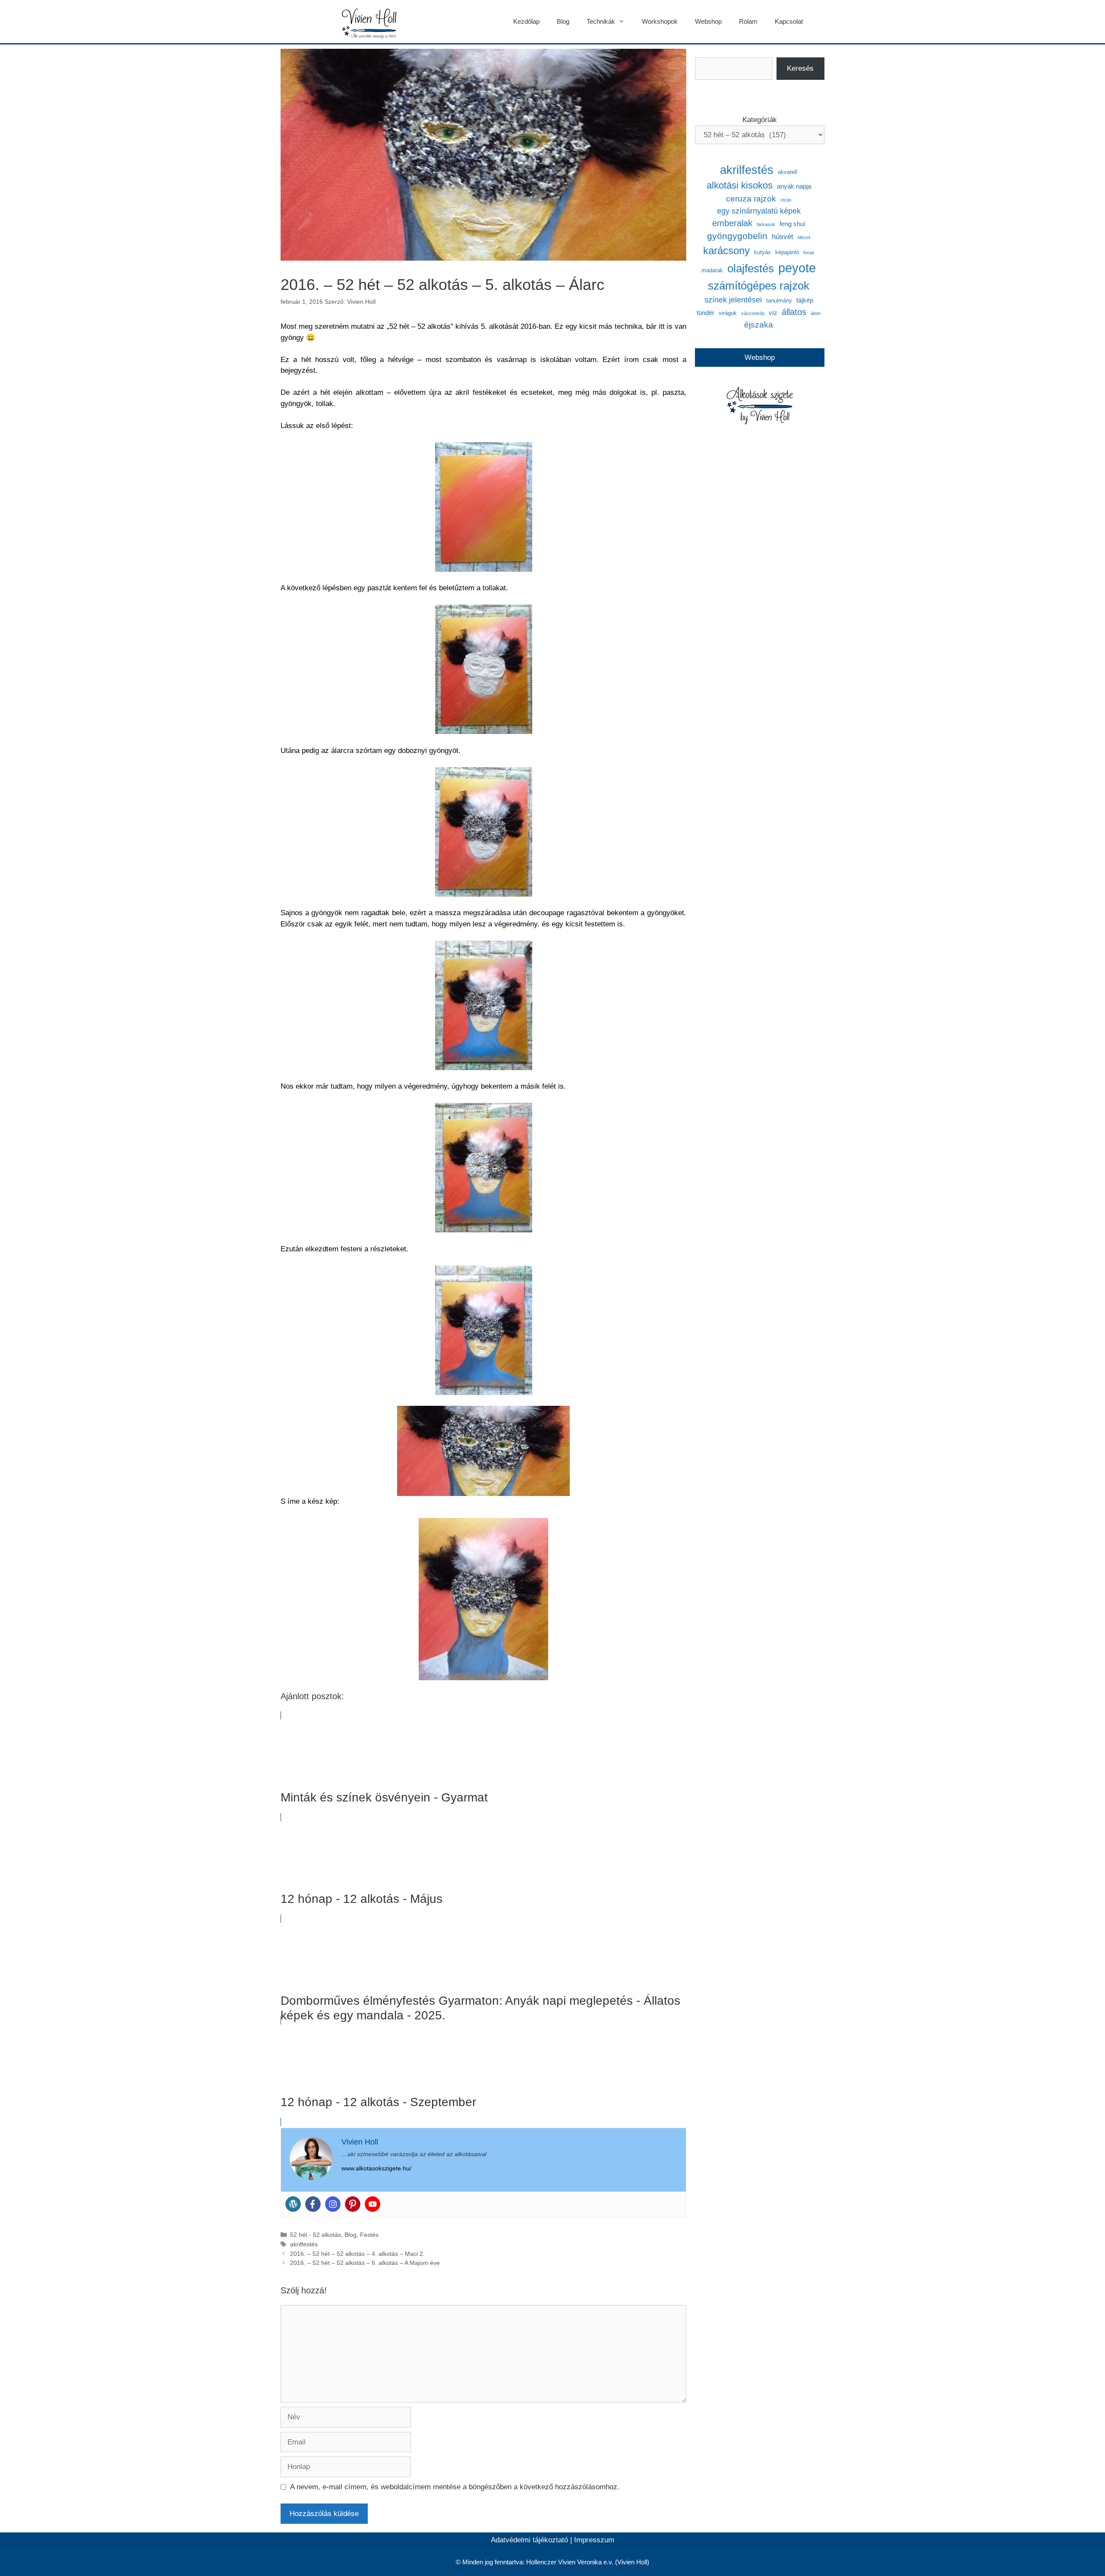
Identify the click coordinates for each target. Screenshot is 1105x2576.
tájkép (805, 300)
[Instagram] (333, 2204)
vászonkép (753, 313)
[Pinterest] (353, 2204)
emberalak (732, 223)
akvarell (788, 172)
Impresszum (594, 2540)
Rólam (748, 21)
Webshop (708, 21)
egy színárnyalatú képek (759, 211)
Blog (563, 21)
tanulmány (779, 301)
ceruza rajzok (751, 199)
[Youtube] (373, 2204)
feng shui (792, 224)
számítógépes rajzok (759, 286)
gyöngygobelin (737, 236)
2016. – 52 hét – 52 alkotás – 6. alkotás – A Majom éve (365, 2263)
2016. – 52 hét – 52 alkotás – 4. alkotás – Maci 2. (357, 2254)
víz (773, 313)
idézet (804, 237)
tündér (706, 313)
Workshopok (660, 21)
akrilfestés (304, 2244)
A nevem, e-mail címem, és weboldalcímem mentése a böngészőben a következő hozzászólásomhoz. (455, 2487)
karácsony (726, 250)
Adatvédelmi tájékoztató (529, 2540)
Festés (369, 2235)
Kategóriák (760, 120)
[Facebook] (313, 2204)
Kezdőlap (526, 21)
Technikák (601, 21)
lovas (809, 252)
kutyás (762, 252)
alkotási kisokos (740, 185)
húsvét (783, 237)
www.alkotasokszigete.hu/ (376, 2168)
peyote (797, 268)
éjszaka (759, 325)
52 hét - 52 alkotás (316, 2235)
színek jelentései (733, 300)
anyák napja (794, 186)
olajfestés (751, 268)
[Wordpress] (293, 2204)
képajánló (787, 252)
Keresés (800, 68)
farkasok (766, 224)
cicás (786, 200)
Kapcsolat (789, 21)
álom (816, 313)
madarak (712, 270)
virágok (728, 313)
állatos (794, 312)
